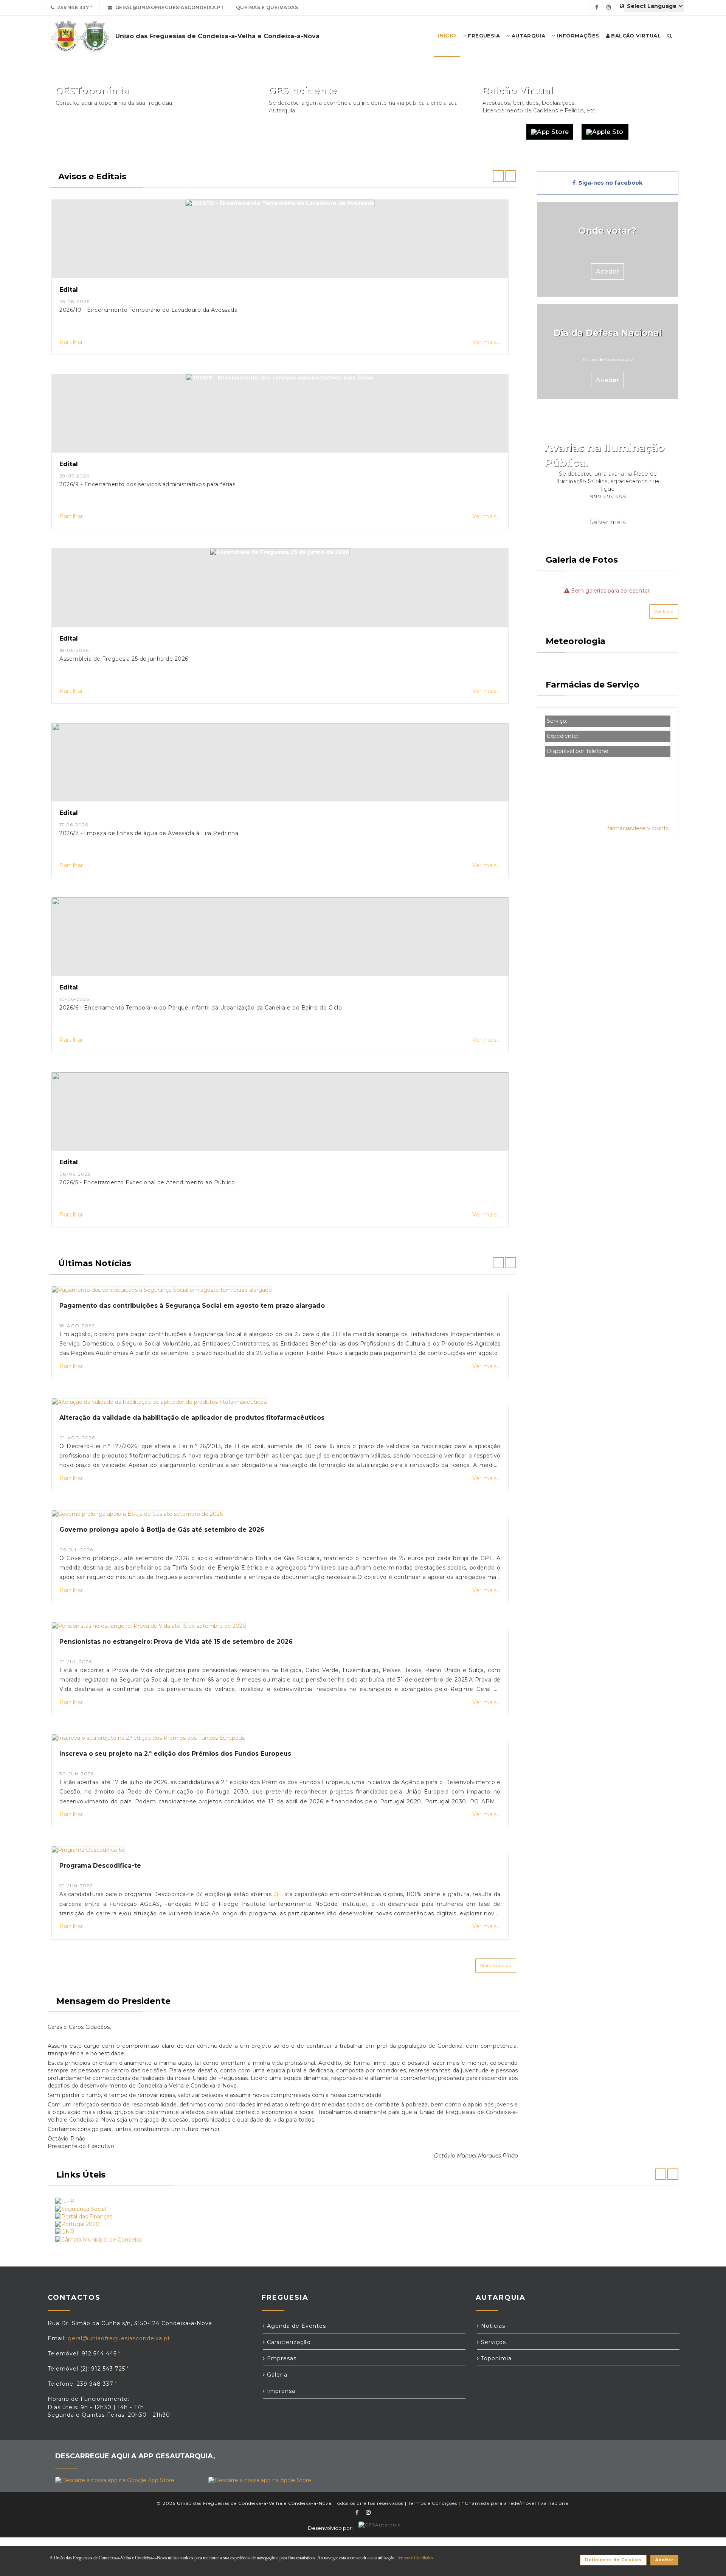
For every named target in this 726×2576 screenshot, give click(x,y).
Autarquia (527, 36)
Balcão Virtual (635, 36)
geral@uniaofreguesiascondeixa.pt (168, 7)
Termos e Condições (433, 2503)
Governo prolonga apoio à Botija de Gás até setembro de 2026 (162, 1530)
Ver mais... (486, 342)
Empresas (281, 2358)
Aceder (607, 271)
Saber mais (608, 522)
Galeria (276, 2375)
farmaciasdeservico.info (638, 828)
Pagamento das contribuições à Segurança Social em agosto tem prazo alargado (192, 1306)
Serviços (493, 2342)
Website (500, 132)
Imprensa (280, 2391)
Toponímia (495, 2358)
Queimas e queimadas (267, 7)
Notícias (492, 2326)
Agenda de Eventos (296, 2326)
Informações (577, 36)
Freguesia (483, 36)
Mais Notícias (496, 1966)
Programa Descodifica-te (100, 1866)
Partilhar (71, 342)
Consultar (225, 132)
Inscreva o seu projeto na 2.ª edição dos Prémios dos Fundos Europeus (175, 1754)
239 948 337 (72, 7)
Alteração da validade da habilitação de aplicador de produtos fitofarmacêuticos (192, 1418)
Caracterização (288, 2342)
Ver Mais (664, 611)
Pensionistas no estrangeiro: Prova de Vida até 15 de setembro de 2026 (176, 1642)
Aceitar (664, 2560)
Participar (439, 132)
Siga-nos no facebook (609, 183)
